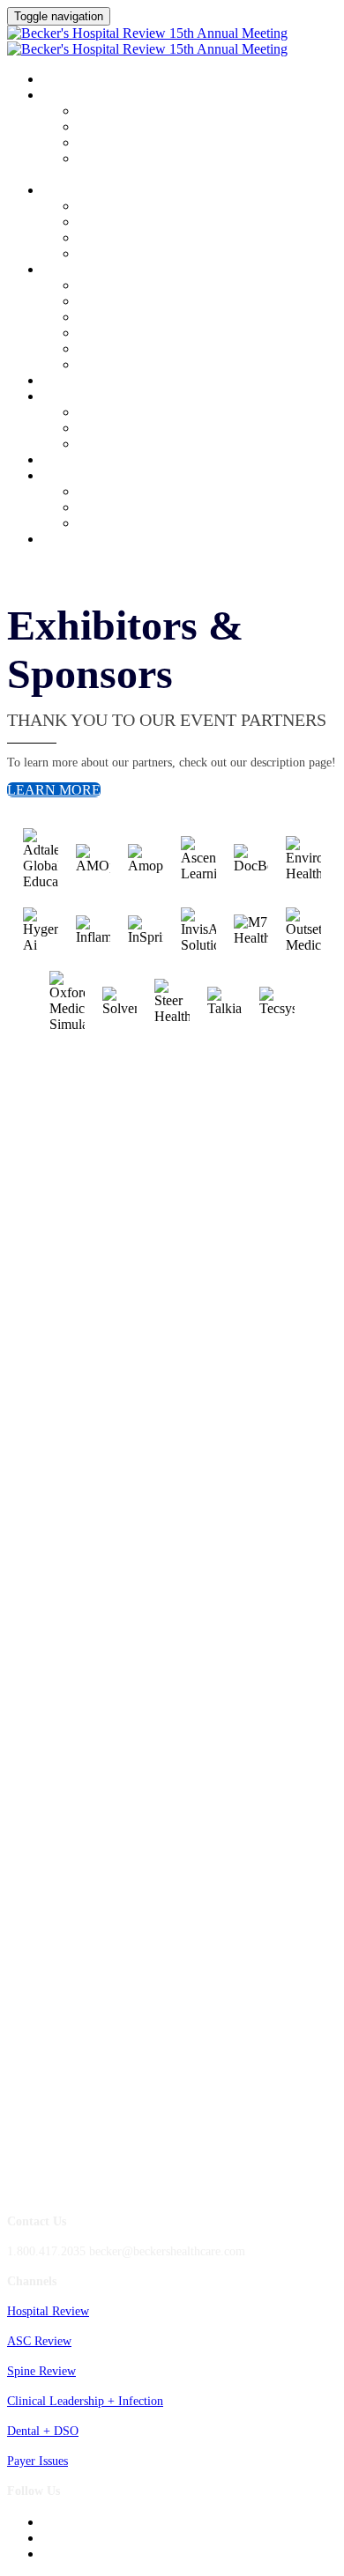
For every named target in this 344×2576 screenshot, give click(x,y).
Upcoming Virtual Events (141, 508)
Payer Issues (37, 2461)
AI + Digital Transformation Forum (168, 143)
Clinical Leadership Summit (129, 270)
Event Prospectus (120, 365)
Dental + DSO (43, 2431)
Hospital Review (48, 2311)
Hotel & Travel (116, 302)
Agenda (66, 96)
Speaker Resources (124, 254)
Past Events (106, 524)
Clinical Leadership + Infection (85, 2401)
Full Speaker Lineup (129, 222)
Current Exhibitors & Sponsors (155, 349)
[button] (54, 790)
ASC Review (39, 2341)
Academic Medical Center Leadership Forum (190, 127)
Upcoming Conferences (136, 492)
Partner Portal (112, 333)
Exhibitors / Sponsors (108, 397)
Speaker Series (114, 238)
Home (59, 80)
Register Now (85, 540)
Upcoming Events (95, 477)
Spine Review (41, 2371)
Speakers (71, 191)
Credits (67, 381)
